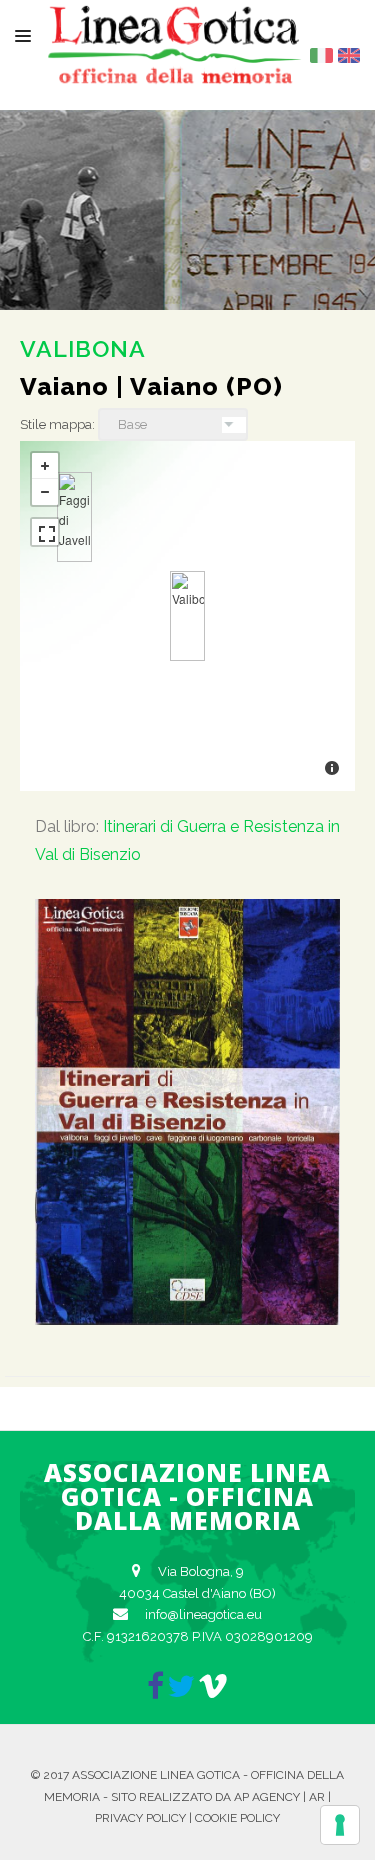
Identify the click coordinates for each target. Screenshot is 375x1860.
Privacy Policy (140, 1818)
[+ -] (187, 616)
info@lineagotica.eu (203, 1614)
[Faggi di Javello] (74, 517)
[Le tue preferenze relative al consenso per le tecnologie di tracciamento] (340, 1825)
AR (317, 1797)
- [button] (45, 492)
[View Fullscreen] (45, 532)
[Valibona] (187, 616)
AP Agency (267, 1797)
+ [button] (45, 466)
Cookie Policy (237, 1818)
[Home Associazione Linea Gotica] (175, 68)
